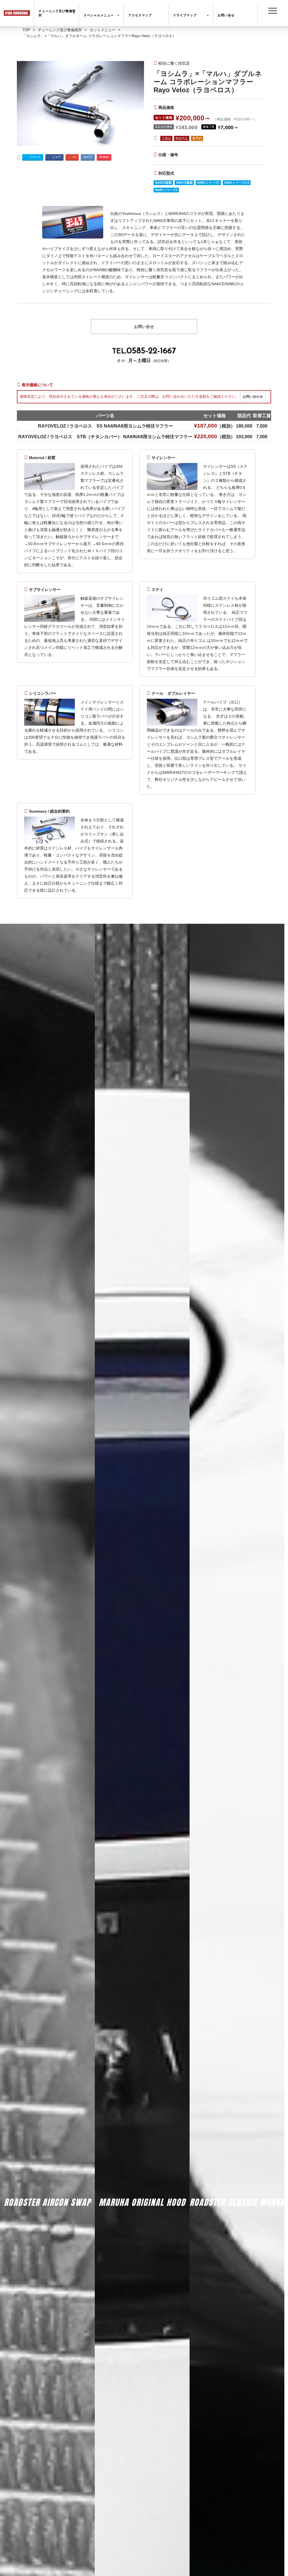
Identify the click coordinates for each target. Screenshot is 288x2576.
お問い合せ (144, 327)
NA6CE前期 (163, 183)
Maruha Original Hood (142, 2202)
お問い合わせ (253, 397)
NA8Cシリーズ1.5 (237, 183)
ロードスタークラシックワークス (237, 2212)
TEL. (144, 351)
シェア (57, 157)
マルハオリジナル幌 (142, 2212)
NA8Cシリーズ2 (166, 190)
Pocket (104, 157)
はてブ (88, 157)
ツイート (35, 157)
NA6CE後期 (184, 183)
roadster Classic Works (237, 2202)
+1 (74, 157)
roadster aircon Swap (47, 2202)
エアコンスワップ (48, 2212)
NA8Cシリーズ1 (208, 183)
